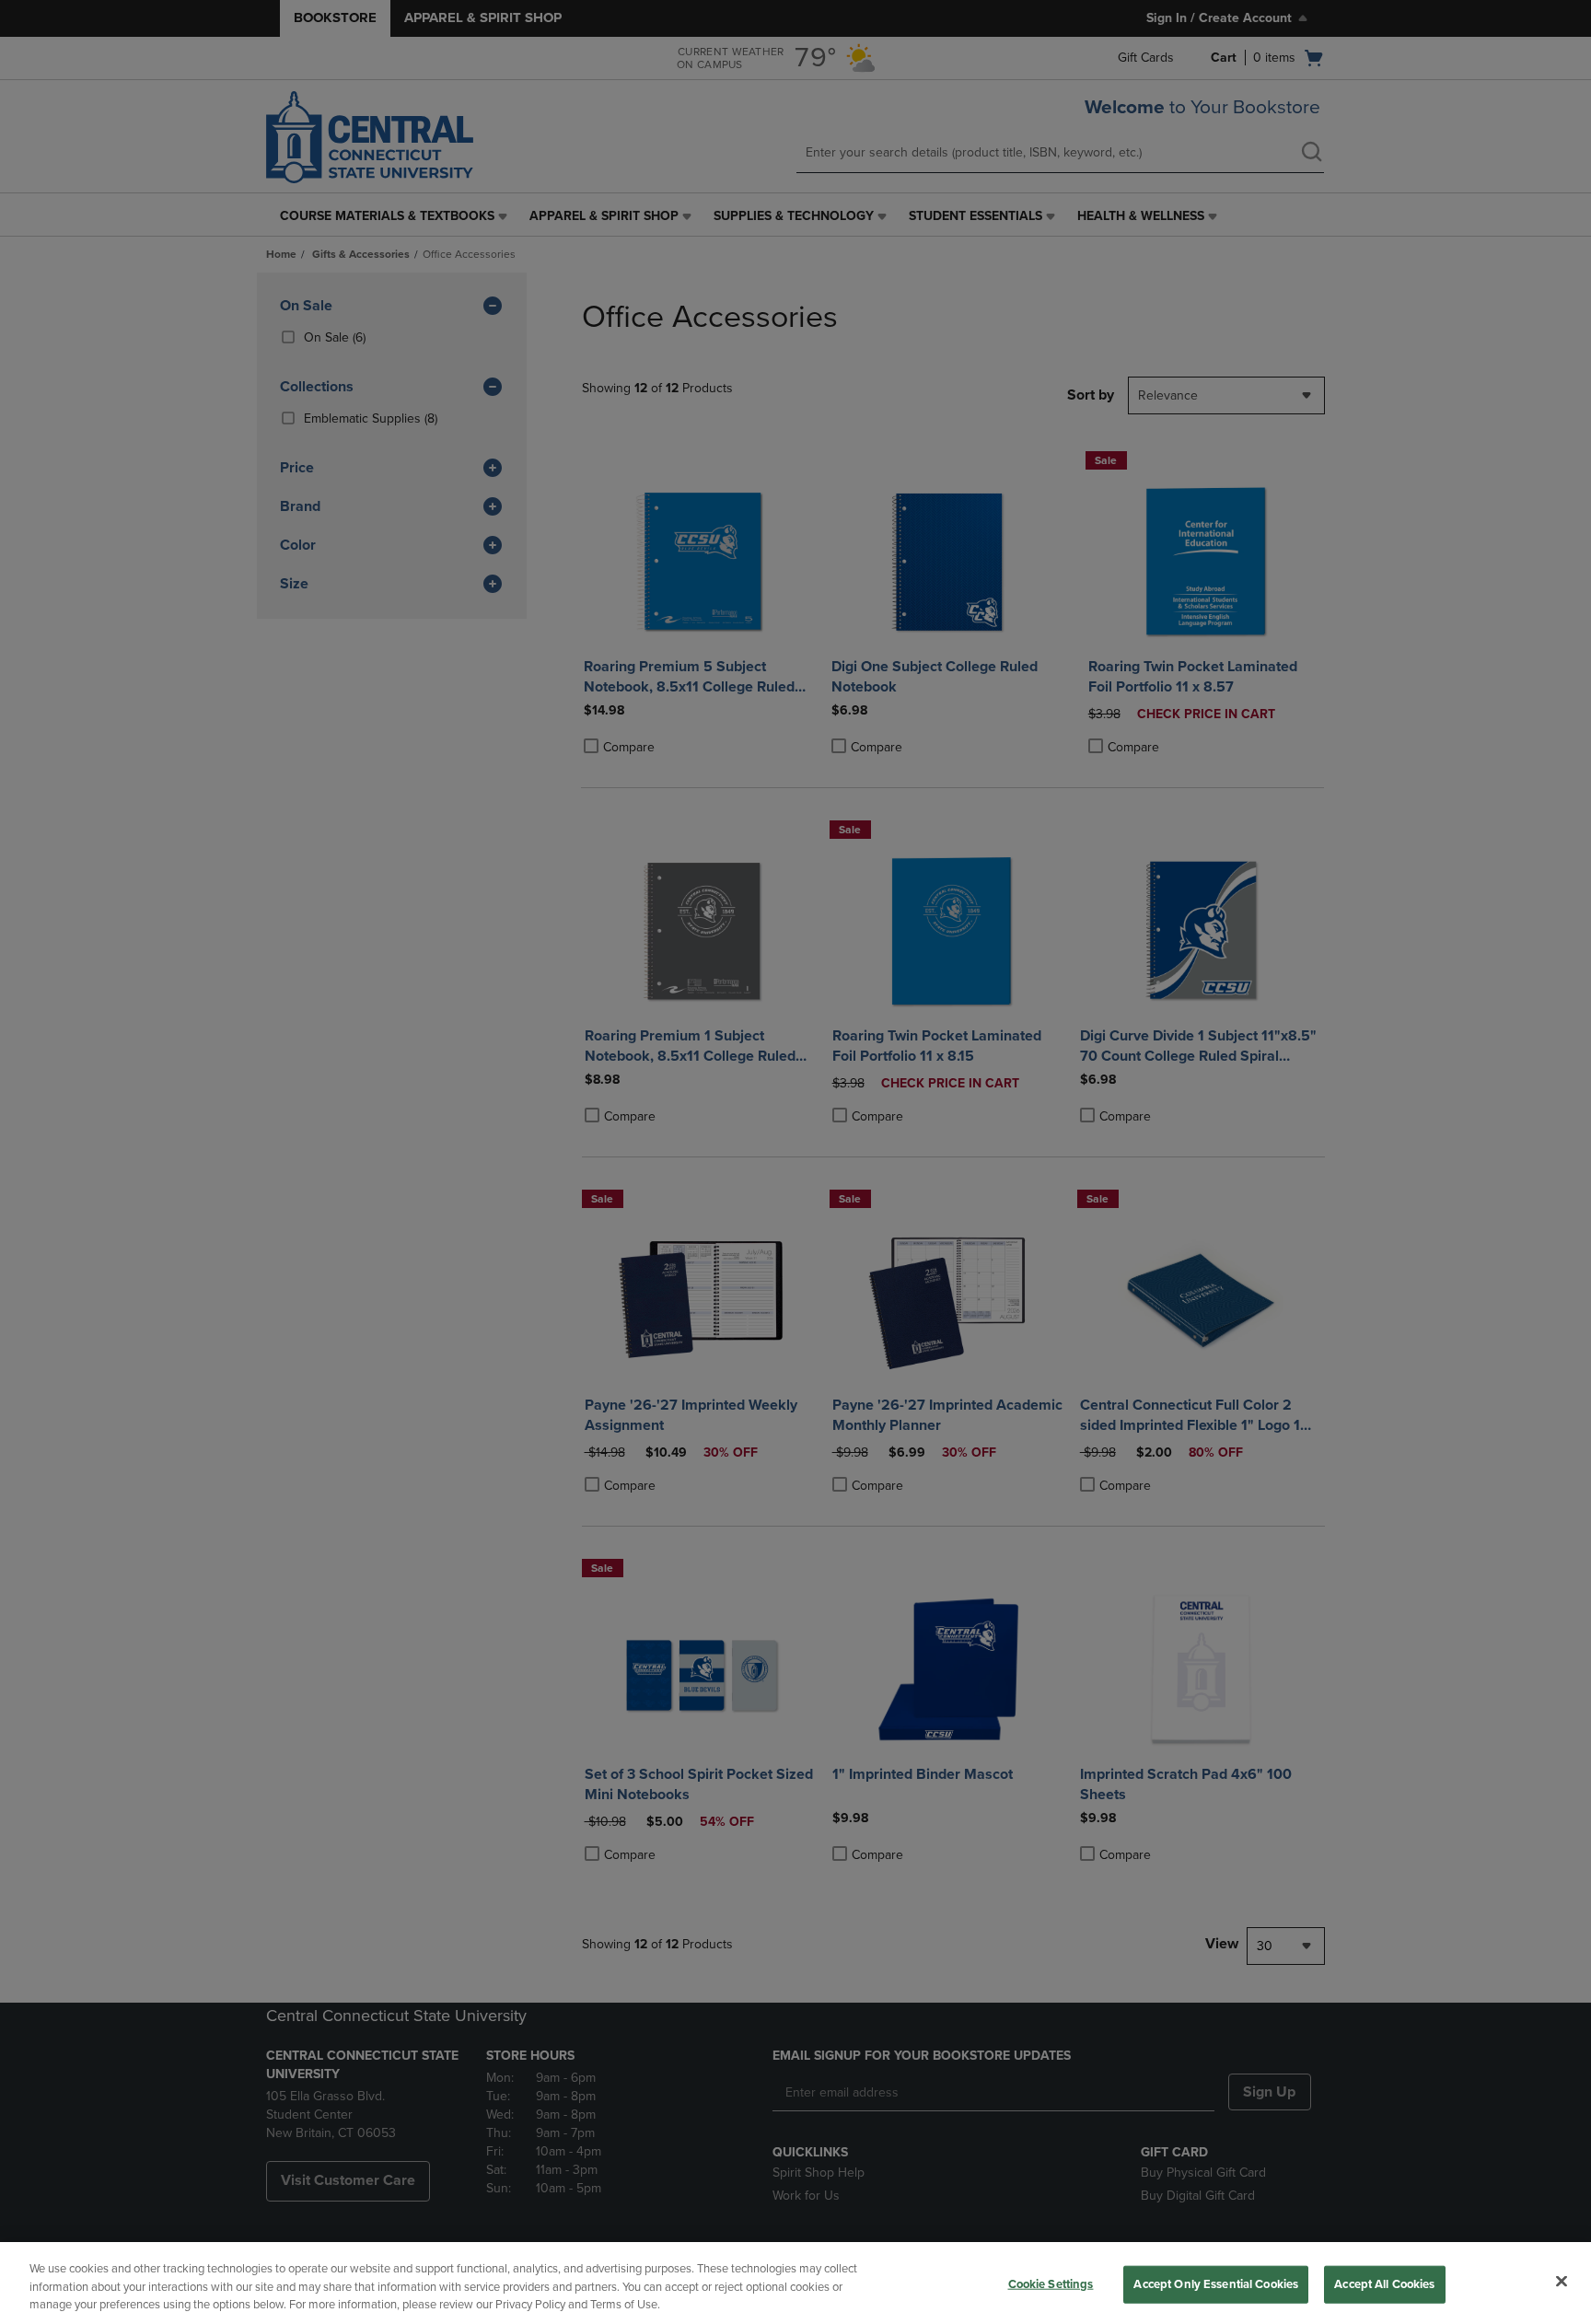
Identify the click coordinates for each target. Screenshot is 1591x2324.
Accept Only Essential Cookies (1216, 2283)
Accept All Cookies (1384, 2283)
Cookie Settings (1051, 2283)
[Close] (1562, 2281)
